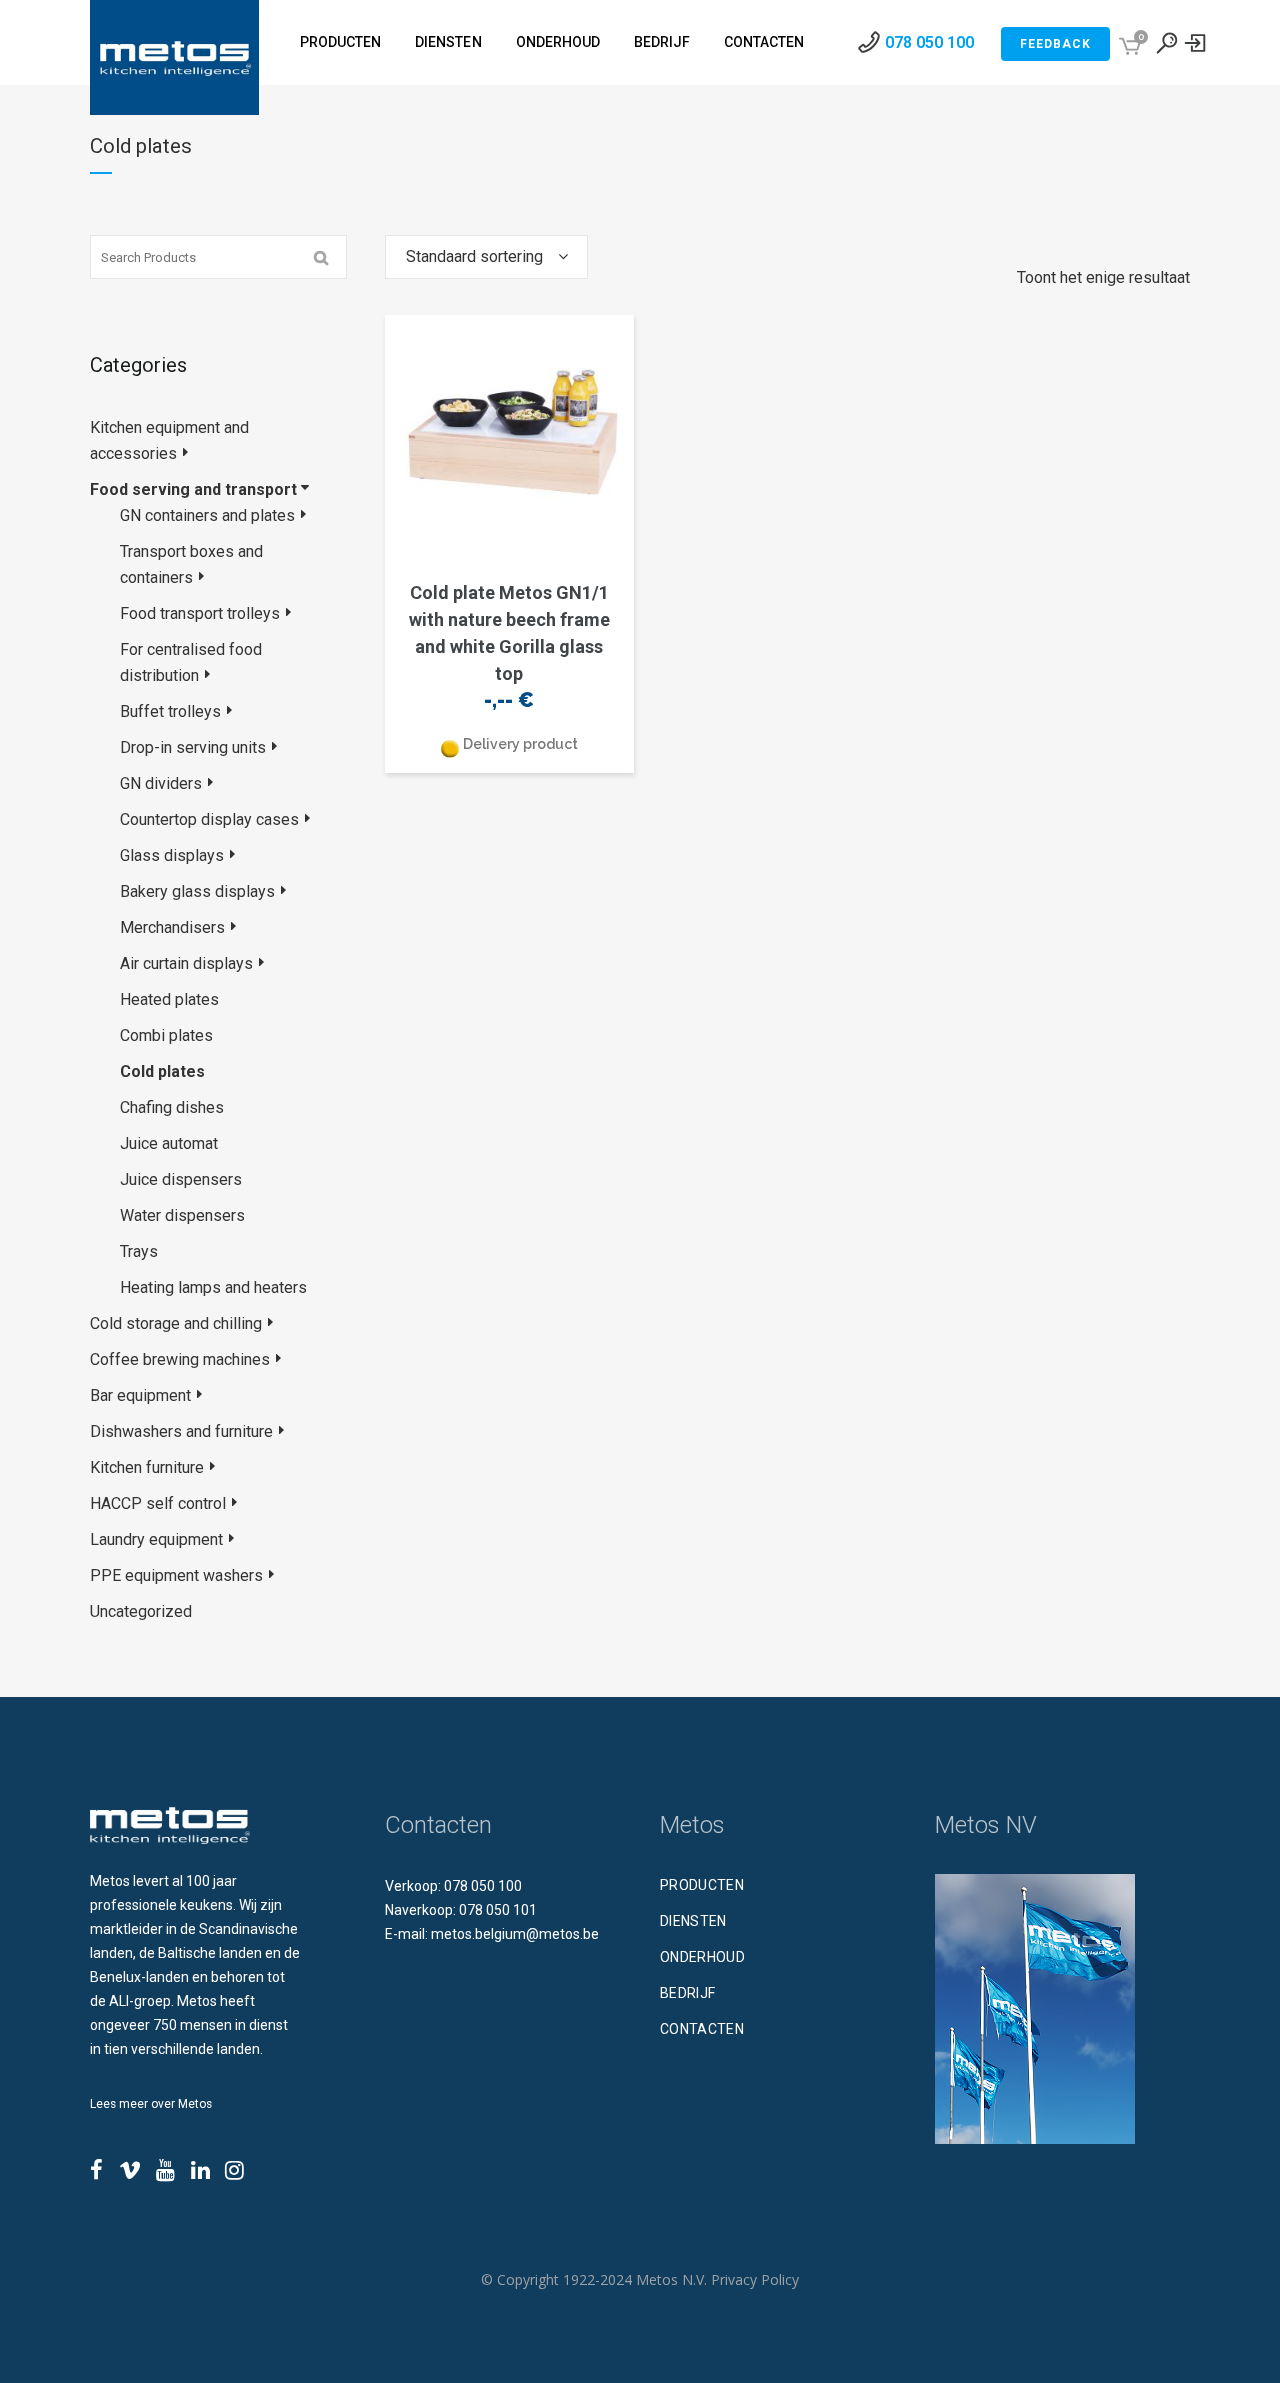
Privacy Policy (755, 2279)
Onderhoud (702, 1957)
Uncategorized (141, 1611)
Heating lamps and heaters (213, 1287)
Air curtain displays (186, 963)
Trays (139, 1251)
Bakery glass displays (197, 891)
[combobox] (486, 257)
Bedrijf (687, 1993)
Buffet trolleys (170, 711)
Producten (702, 1885)
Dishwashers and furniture (181, 1431)
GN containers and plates (207, 515)
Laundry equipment (156, 1539)
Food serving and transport (193, 489)
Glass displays (172, 855)
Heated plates (169, 999)
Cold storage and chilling (176, 1323)
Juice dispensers (181, 1179)
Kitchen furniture (147, 1467)
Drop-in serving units (193, 747)
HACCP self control (158, 1503)
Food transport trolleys (200, 613)
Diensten (693, 1921)
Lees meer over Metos (151, 2104)
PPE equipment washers (176, 1575)
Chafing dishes (172, 1107)
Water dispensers (182, 1215)
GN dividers (161, 783)
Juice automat (169, 1143)
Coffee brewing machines (180, 1359)
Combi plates (166, 1035)
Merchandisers (172, 927)
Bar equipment (140, 1395)
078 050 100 (929, 42)
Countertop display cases (209, 819)
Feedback (1055, 44)
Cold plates (162, 1071)
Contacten (702, 2029)
